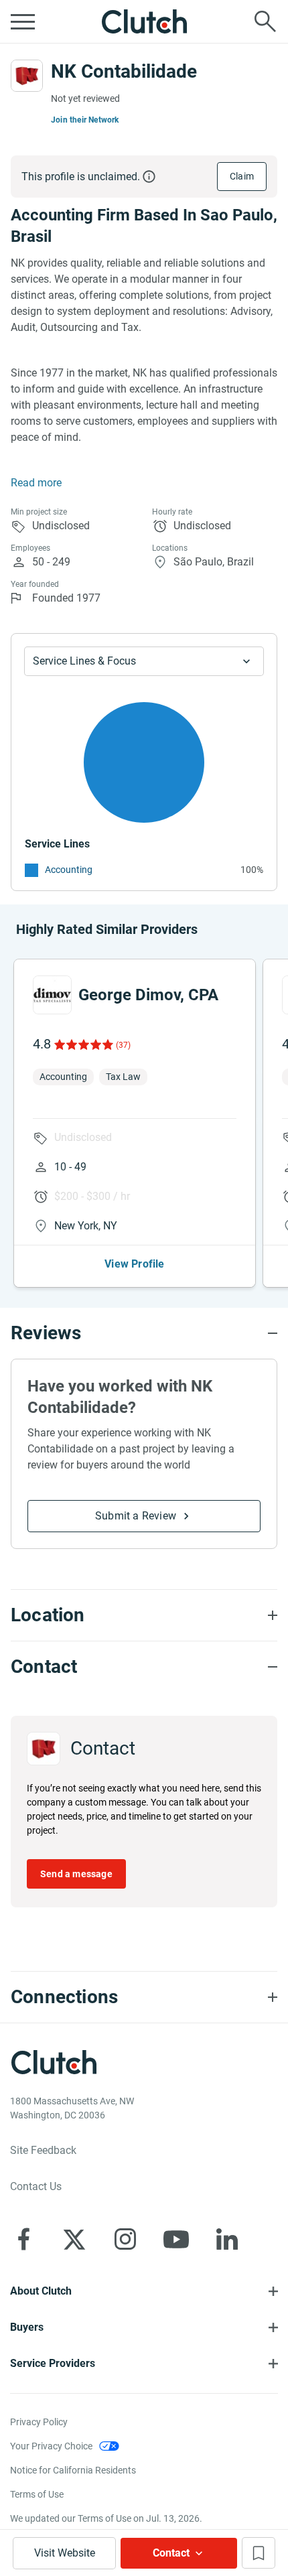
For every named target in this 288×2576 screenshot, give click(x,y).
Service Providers (53, 2363)
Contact (171, 2553)
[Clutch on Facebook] (23, 2239)
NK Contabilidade (124, 71)
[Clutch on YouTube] (176, 2239)
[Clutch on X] (74, 2239)
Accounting (69, 870)
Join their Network (85, 120)
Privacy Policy (39, 2422)
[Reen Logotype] (52, 995)
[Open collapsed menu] (23, 21)
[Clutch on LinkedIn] (227, 2239)
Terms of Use (37, 2494)
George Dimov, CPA (148, 995)
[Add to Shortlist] (259, 2553)
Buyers (27, 2327)
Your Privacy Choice (51, 2446)
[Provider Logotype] (27, 76)
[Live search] (265, 21)
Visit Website (65, 2553)
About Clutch (41, 2291)
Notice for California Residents (73, 2470)
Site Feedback (43, 2150)
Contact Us (36, 2186)
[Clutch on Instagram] (125, 2239)
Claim (242, 176)
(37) (123, 1045)
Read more (36, 483)
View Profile (134, 1264)
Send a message (76, 1874)
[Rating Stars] (83, 1044)
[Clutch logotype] (144, 21)
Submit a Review (136, 1516)
